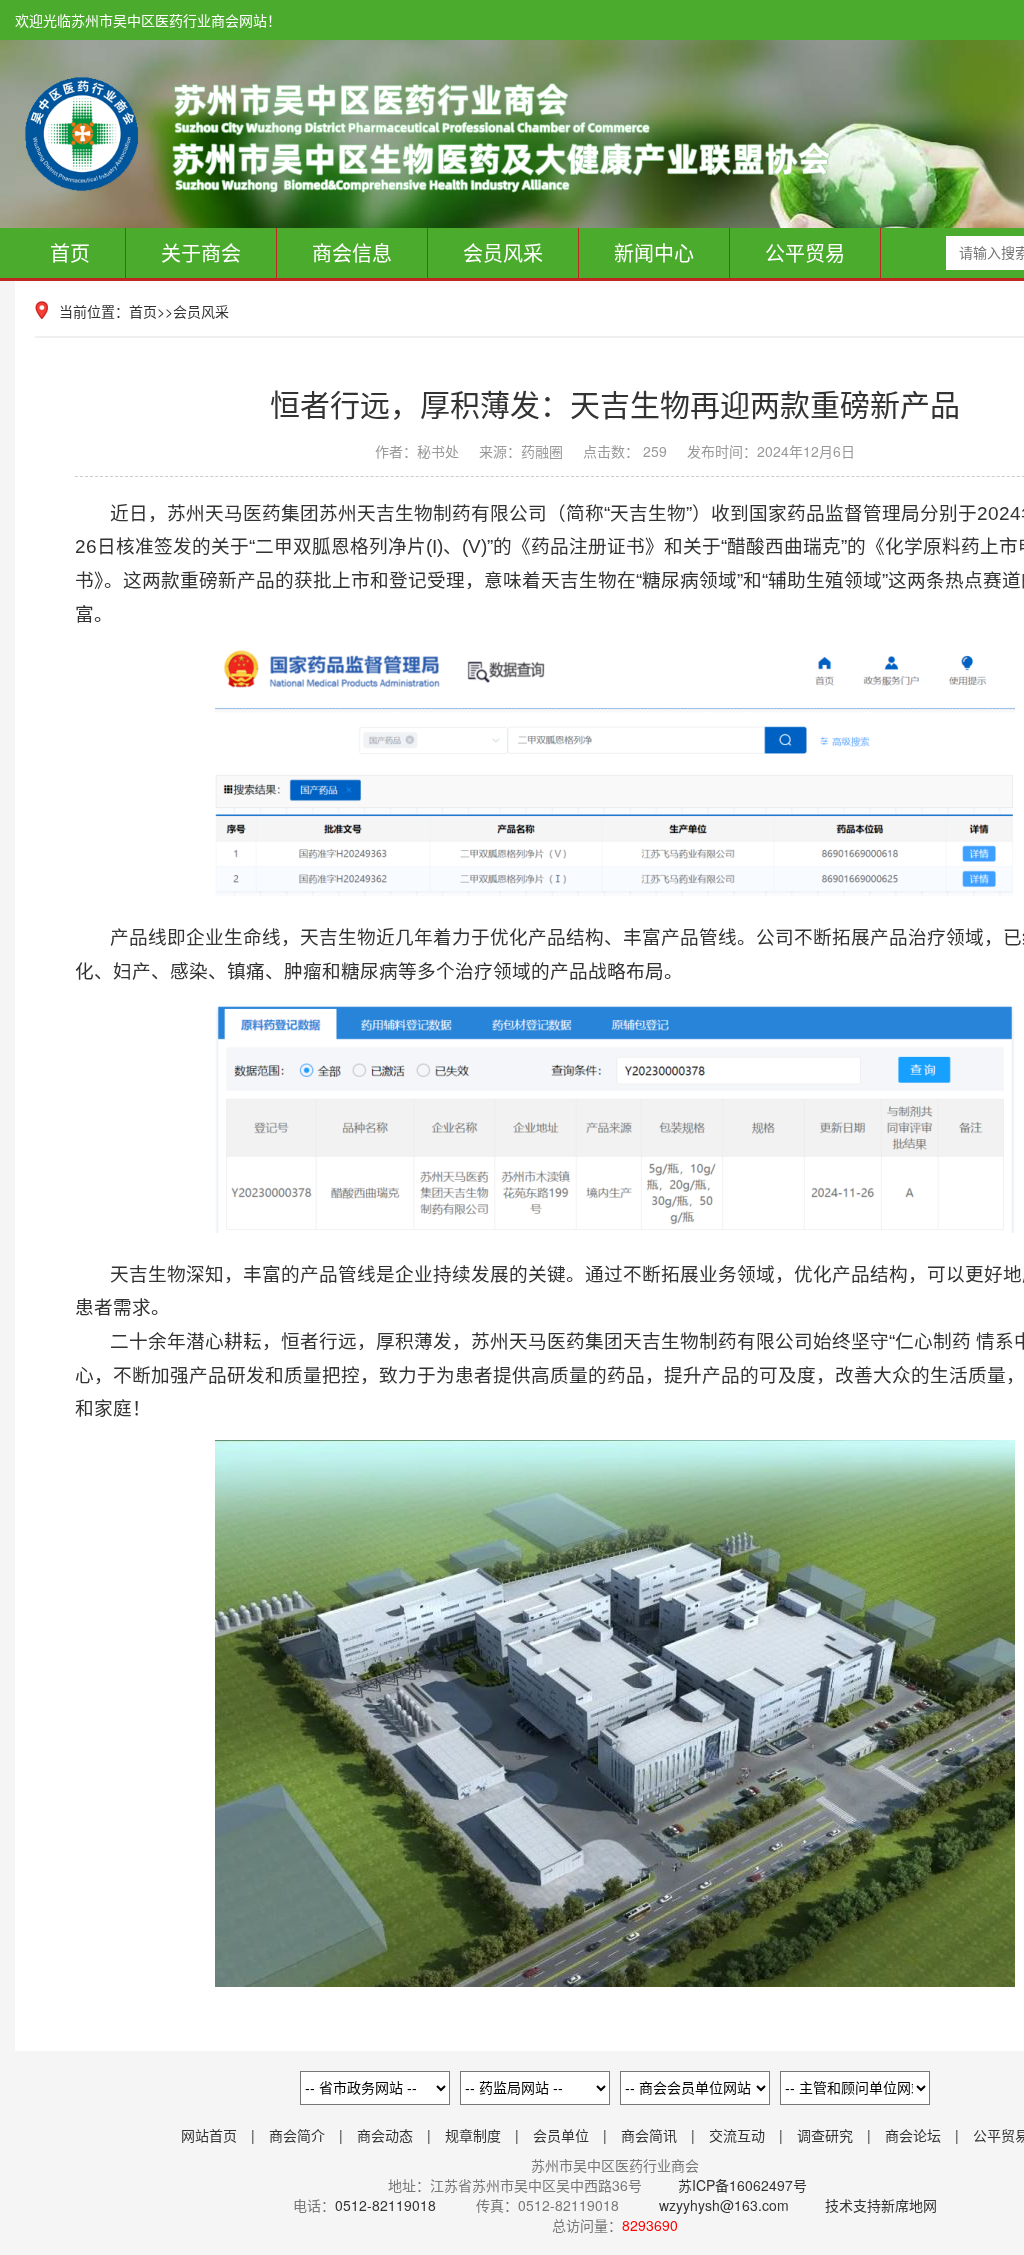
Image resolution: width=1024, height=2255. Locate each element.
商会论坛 (913, 2135)
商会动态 (385, 2135)
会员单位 (561, 2135)
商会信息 (352, 252)
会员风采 (503, 252)
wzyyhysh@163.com (724, 2205)
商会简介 (297, 2135)
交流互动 (737, 2135)
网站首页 (209, 2135)
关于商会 (201, 252)
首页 (70, 252)
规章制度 (473, 2135)
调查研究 (825, 2135)
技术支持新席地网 (881, 2205)
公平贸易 (805, 252)
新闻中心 (654, 252)
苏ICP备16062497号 (740, 2185)
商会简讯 (649, 2135)
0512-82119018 (385, 2205)
